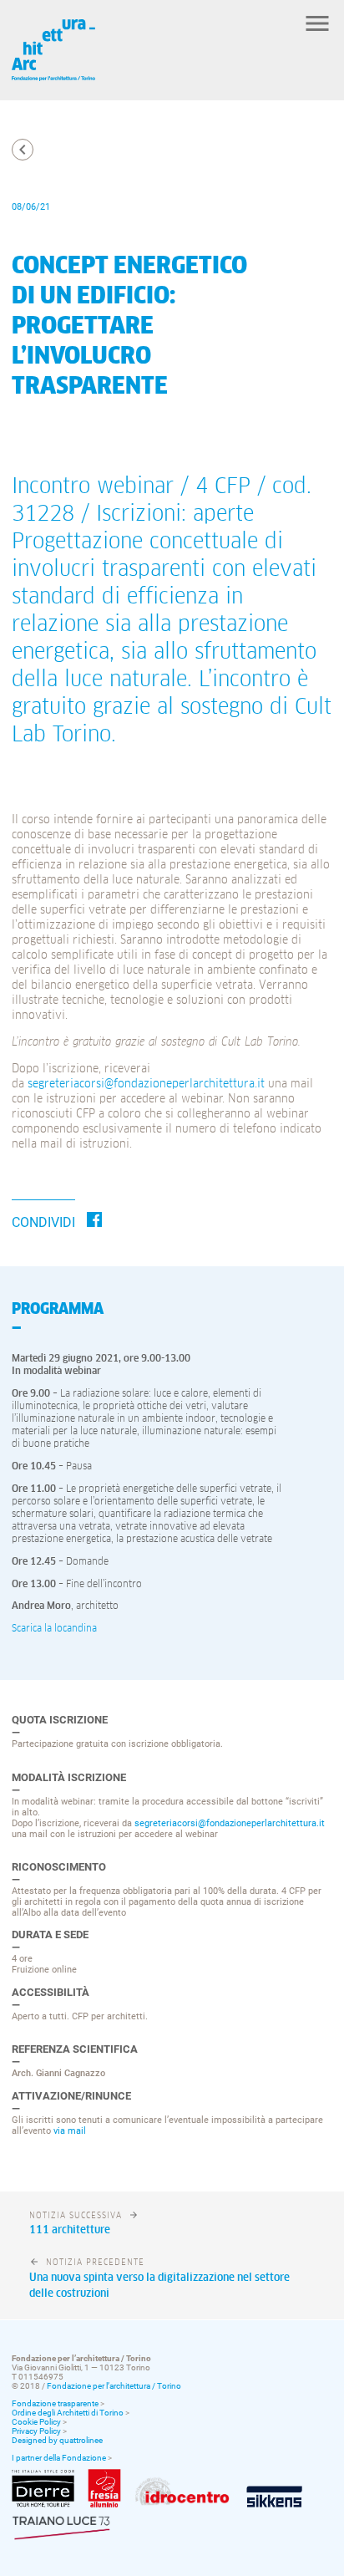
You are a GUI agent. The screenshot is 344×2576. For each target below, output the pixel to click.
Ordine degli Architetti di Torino (68, 2413)
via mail (70, 2131)
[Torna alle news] (23, 150)
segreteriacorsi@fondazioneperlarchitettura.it (146, 1084)
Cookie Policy (36, 2422)
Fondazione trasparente (55, 2403)
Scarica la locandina (54, 1629)
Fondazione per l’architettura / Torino (114, 2386)
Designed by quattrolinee (57, 2440)
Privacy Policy (36, 2431)
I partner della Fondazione (59, 2458)
